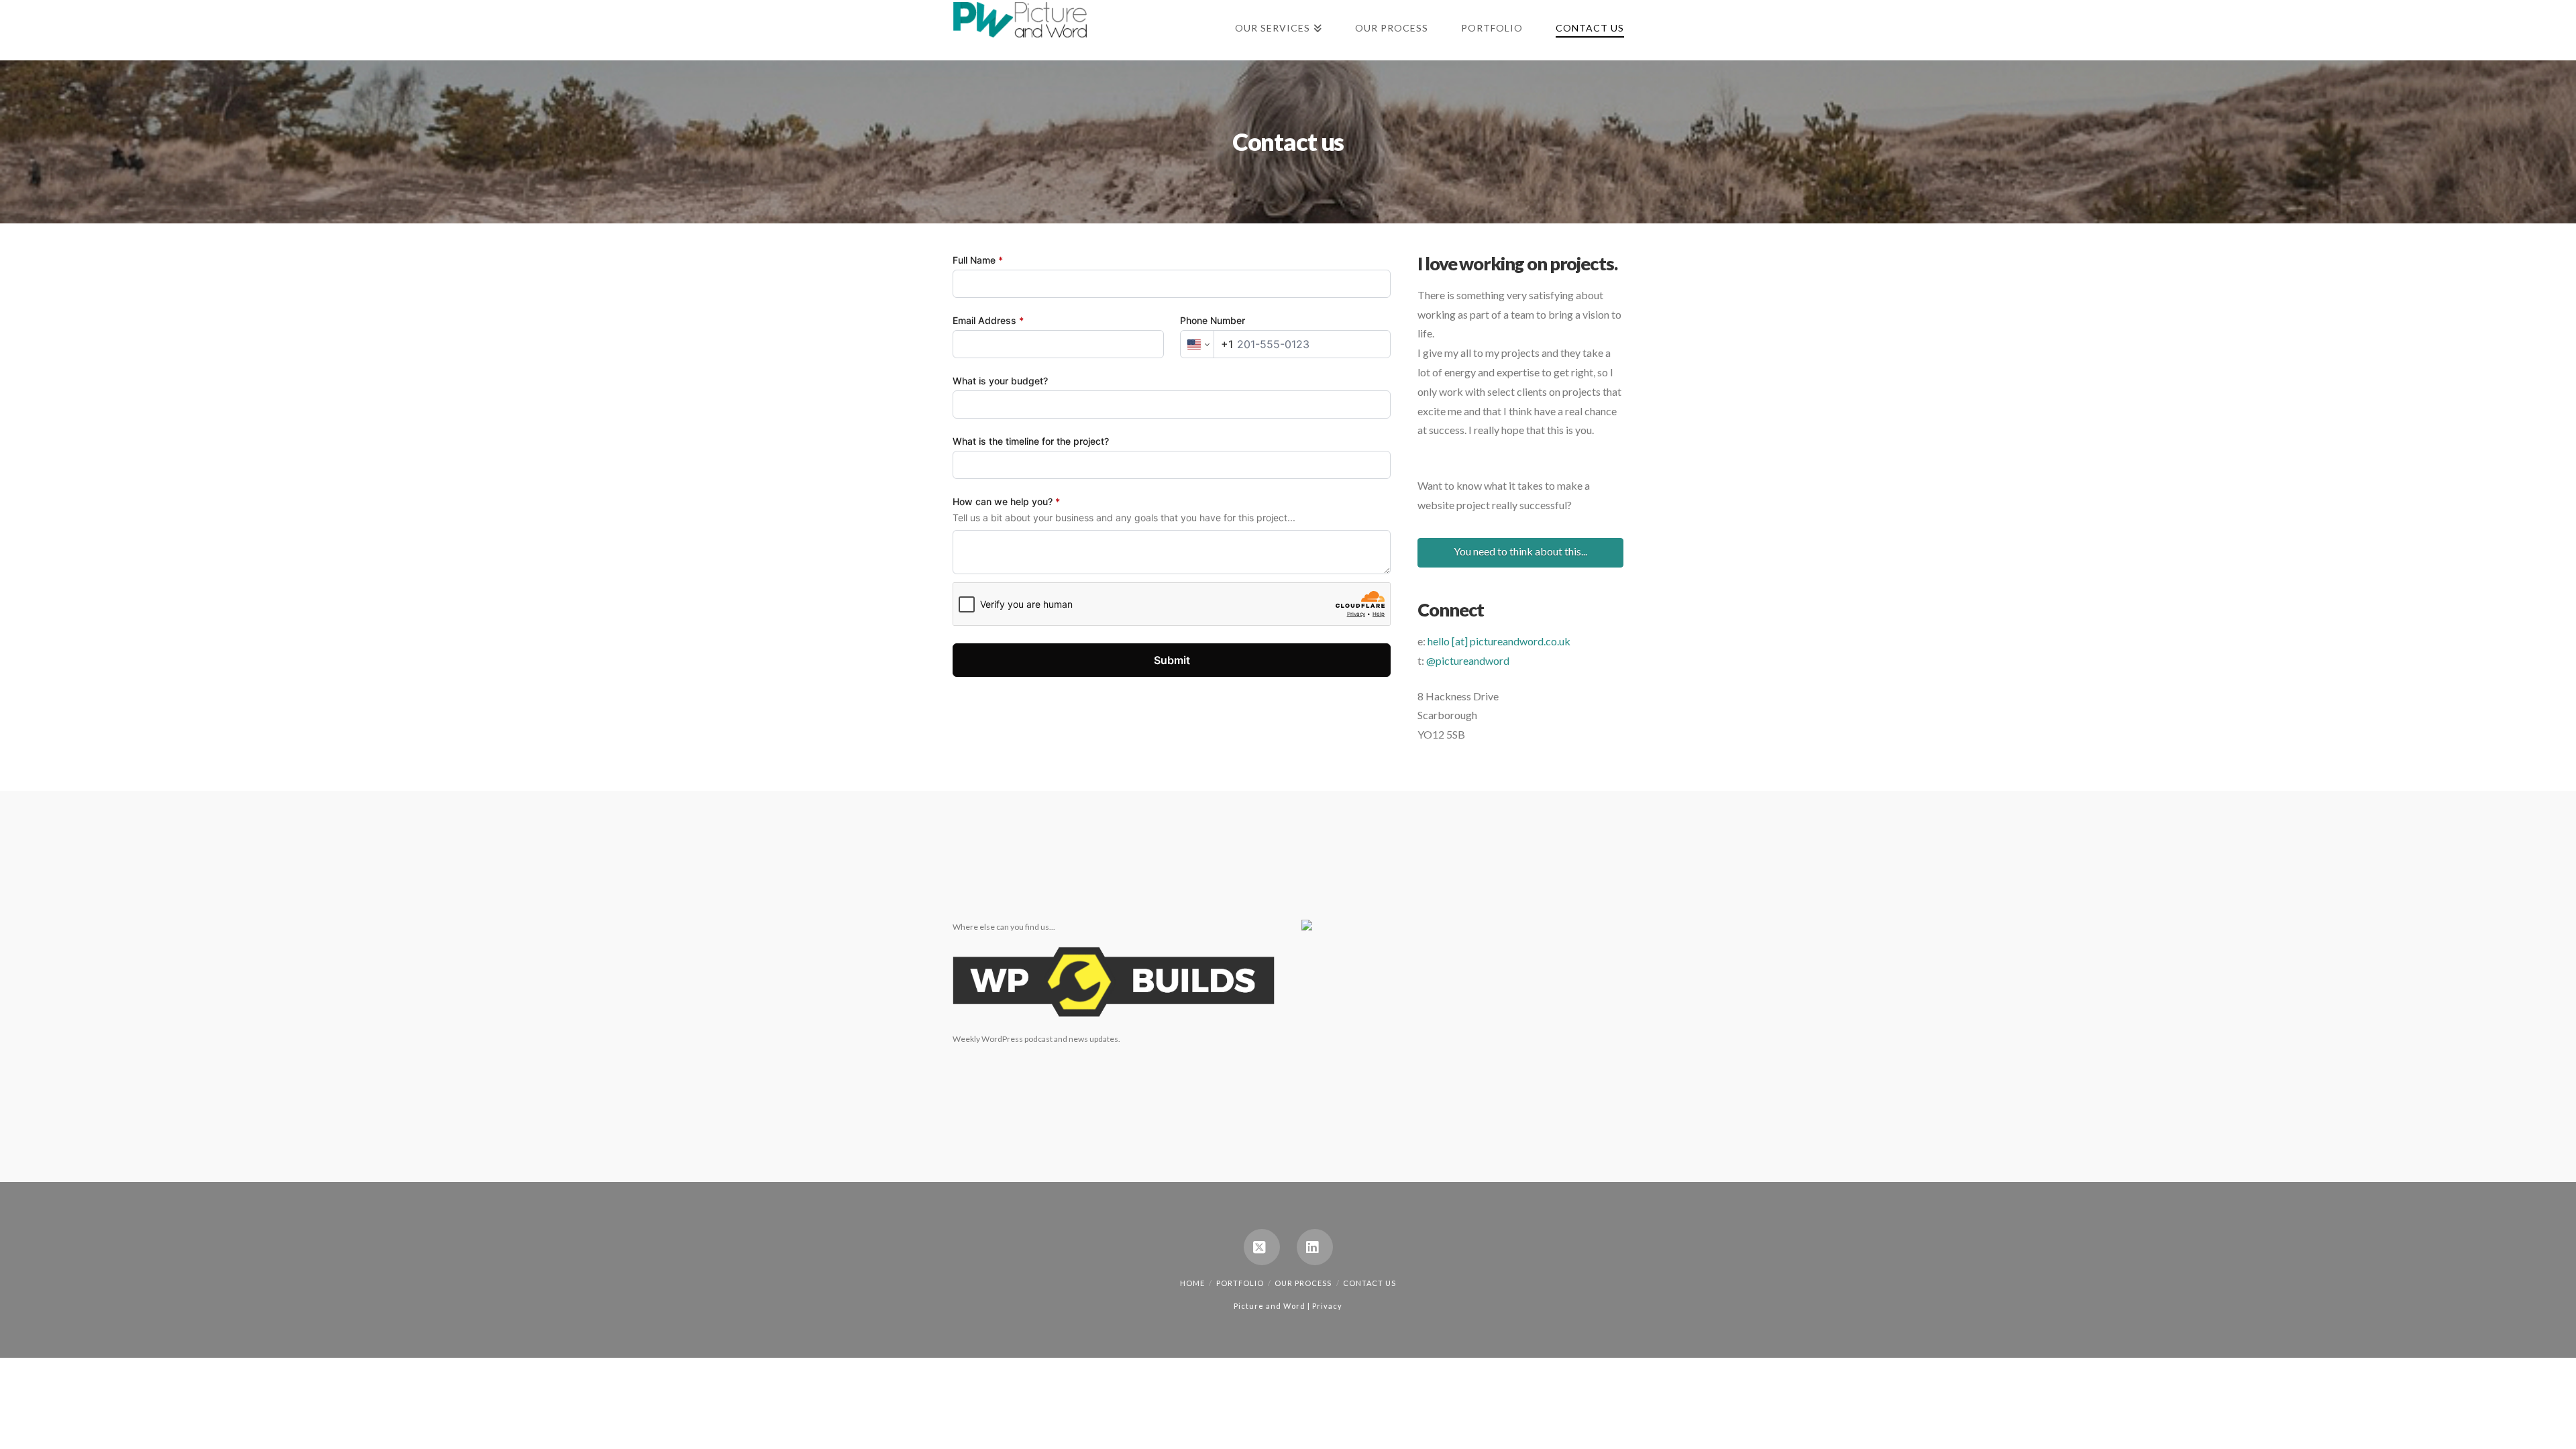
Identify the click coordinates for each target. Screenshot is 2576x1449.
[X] (1262, 1247)
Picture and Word (1270, 1306)
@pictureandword (1468, 660)
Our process (1303, 1283)
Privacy (1327, 1306)
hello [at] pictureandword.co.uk (1499, 641)
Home (1192, 1283)
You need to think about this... (1520, 551)
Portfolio (1240, 1283)
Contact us (1370, 1283)
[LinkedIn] (1315, 1247)
